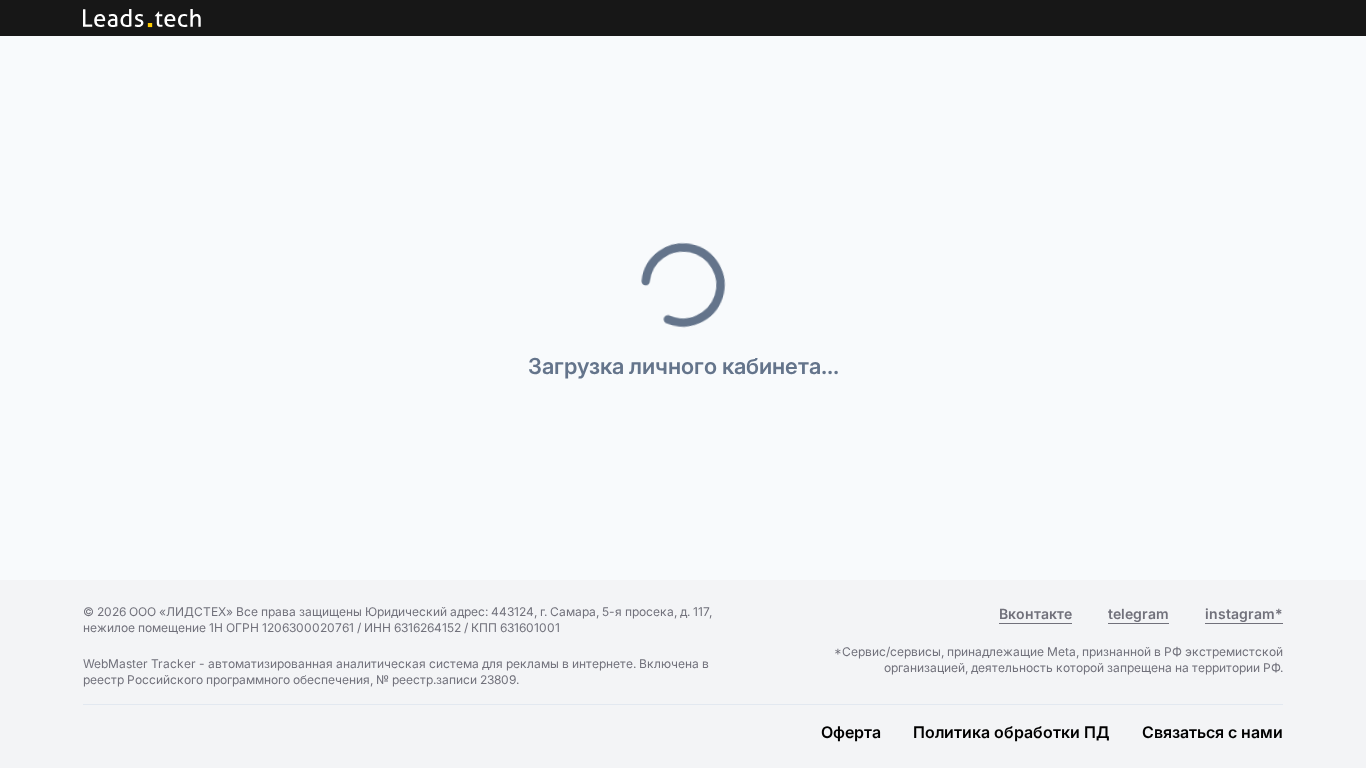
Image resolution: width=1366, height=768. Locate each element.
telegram (1138, 613)
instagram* (1244, 613)
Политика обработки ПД (1011, 732)
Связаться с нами (1212, 732)
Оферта (851, 732)
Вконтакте (1035, 613)
